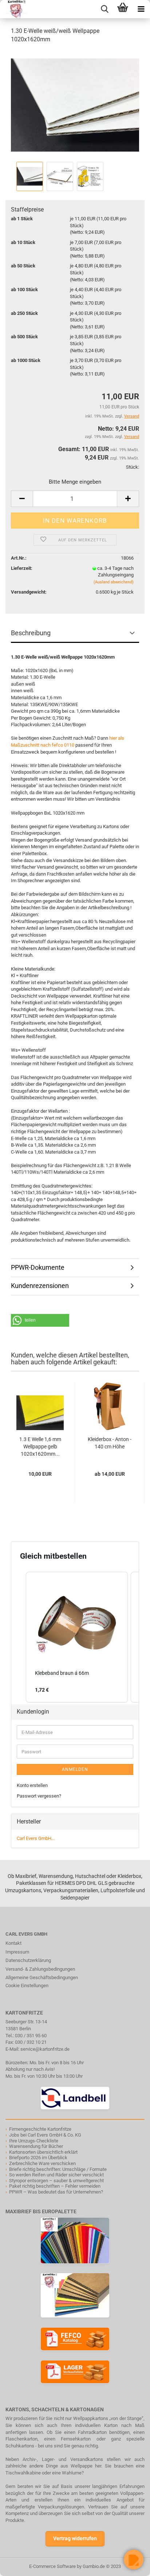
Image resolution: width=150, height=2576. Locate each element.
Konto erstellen (32, 1785)
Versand (132, 437)
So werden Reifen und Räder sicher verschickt (56, 2175)
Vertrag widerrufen (75, 2538)
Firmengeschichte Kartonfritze (40, 2129)
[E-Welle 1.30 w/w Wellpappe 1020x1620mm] (75, 105)
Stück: (133, 467)
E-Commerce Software (52, 2566)
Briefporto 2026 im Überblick (38, 2158)
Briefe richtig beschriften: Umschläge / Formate (58, 2169)
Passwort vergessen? (39, 1796)
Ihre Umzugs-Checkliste (34, 2141)
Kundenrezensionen (40, 1286)
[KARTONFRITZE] (14, 9)
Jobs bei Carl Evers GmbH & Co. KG (45, 2135)
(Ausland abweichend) (114, 582)
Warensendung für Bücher (36, 2146)
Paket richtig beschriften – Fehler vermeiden (55, 2186)
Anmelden (75, 1769)
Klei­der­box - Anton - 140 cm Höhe (110, 1443)
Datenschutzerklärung (28, 1960)
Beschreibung (31, 633)
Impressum (17, 1952)
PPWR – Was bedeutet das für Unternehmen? (56, 2192)
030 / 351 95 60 (31, 2036)
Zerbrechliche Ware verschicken (42, 2163)
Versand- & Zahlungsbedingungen (40, 1969)
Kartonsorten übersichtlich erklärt (43, 2152)
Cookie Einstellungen (27, 1986)
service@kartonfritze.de (45, 2049)
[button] (40, 1320)
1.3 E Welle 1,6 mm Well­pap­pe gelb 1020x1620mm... (40, 1447)
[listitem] (77, 1637)
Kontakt (13, 1943)
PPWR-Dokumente (38, 1267)
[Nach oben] (20, 2565)
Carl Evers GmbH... (36, 1838)
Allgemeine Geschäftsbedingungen (42, 1977)
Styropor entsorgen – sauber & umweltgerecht (56, 2181)
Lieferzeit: (22, 568)
